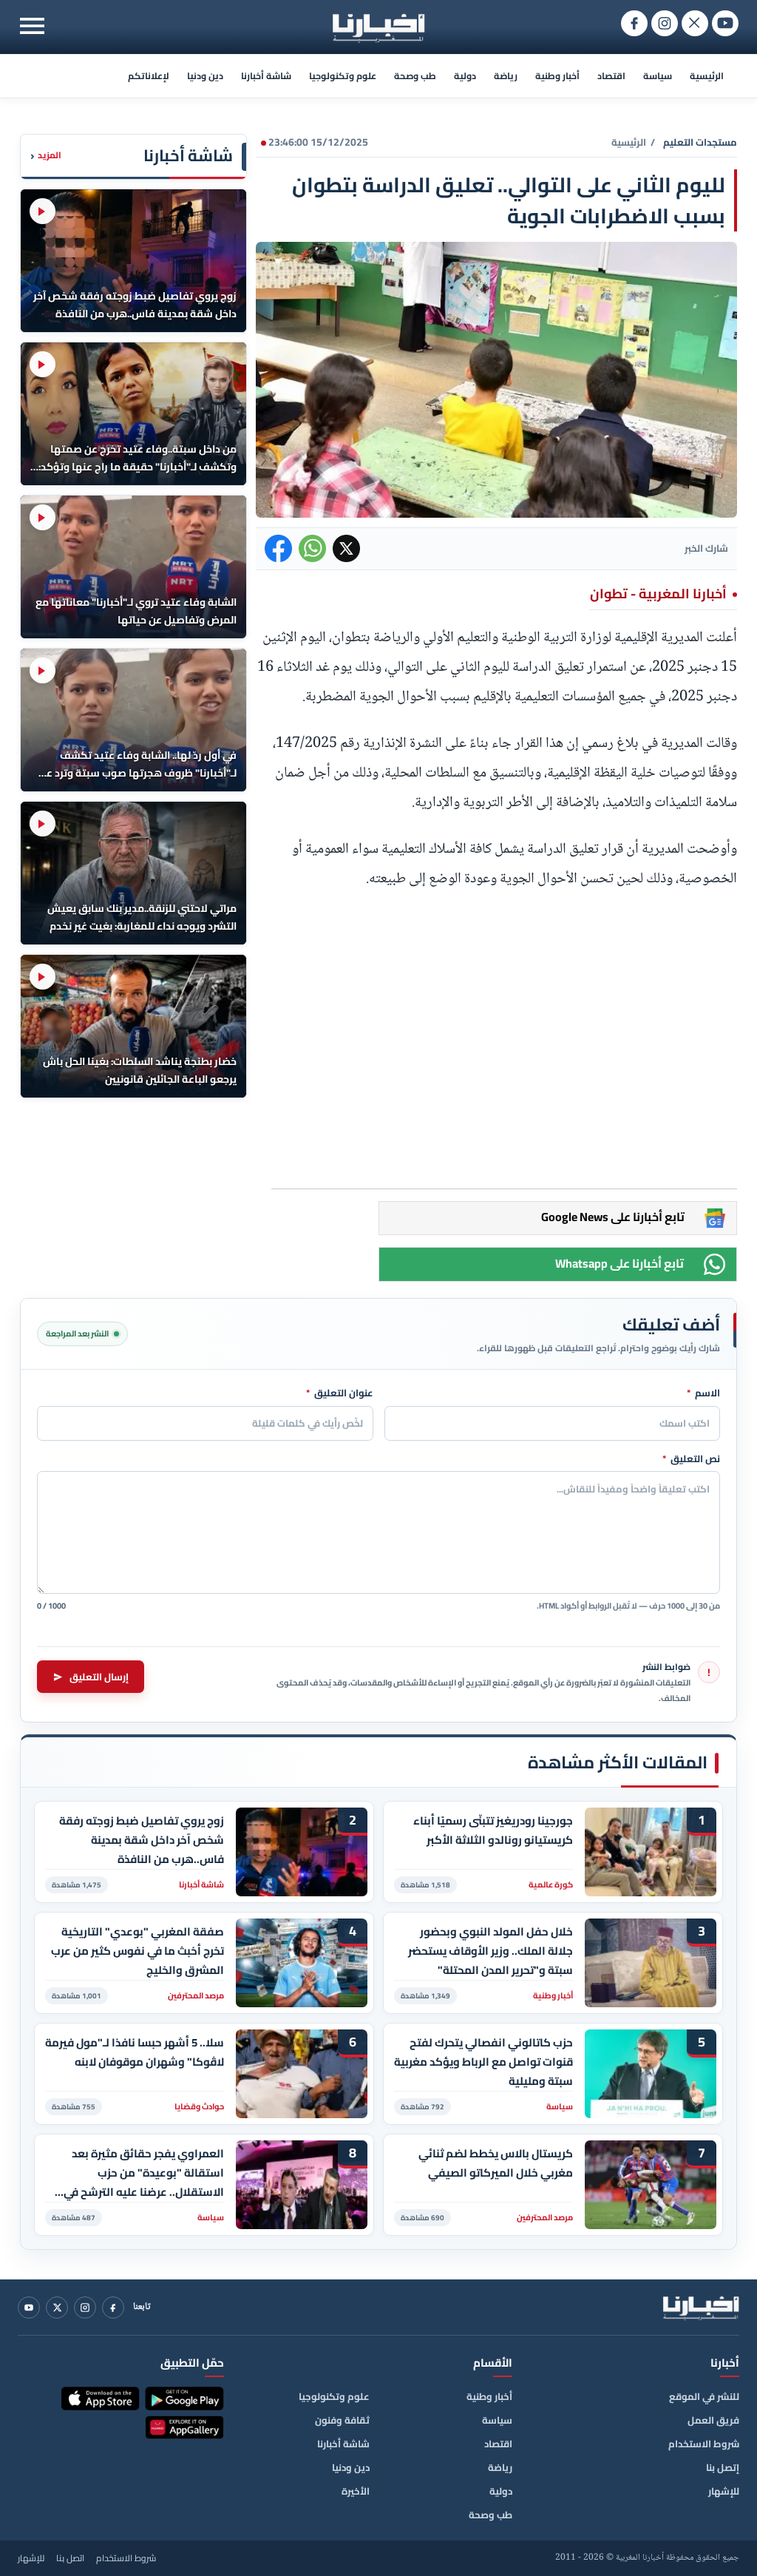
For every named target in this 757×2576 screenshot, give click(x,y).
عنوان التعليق (340, 1393)
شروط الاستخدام (704, 2444)
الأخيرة (356, 2491)
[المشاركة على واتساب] (312, 548)
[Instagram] (85, 2308)
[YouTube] (29, 2308)
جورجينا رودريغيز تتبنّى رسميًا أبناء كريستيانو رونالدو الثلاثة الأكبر (493, 1830)
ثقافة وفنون (342, 2420)
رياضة (506, 76)
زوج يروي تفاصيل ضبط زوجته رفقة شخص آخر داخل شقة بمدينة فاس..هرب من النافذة (142, 1840)
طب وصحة (415, 76)
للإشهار (724, 2491)
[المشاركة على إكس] (346, 548)
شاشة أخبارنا (266, 76)
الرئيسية (707, 76)
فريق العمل (713, 2420)
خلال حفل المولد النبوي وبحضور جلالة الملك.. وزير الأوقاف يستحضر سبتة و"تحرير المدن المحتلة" (490, 1951)
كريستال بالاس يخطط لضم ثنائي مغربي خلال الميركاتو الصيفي (496, 2163)
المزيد (46, 156)
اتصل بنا (70, 2558)
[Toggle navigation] (32, 26)
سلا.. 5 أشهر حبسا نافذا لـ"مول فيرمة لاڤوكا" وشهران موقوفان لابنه (135, 2052)
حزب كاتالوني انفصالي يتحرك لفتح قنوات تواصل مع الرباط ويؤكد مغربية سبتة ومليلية (483, 2062)
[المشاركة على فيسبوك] (278, 548)
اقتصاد (611, 76)
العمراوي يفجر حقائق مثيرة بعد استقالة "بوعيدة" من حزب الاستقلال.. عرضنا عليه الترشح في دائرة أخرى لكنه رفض (144, 2173)
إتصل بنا (723, 2467)
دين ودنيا (205, 76)
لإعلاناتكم (149, 76)
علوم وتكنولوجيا (343, 76)
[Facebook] (113, 2308)
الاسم (703, 1393)
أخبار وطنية (557, 76)
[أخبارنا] (701, 2308)
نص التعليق (691, 1459)
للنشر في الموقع (704, 2396)
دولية (465, 76)
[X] (57, 2308)
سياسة (658, 76)
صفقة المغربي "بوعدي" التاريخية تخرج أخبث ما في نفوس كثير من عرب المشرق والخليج (138, 1951)
